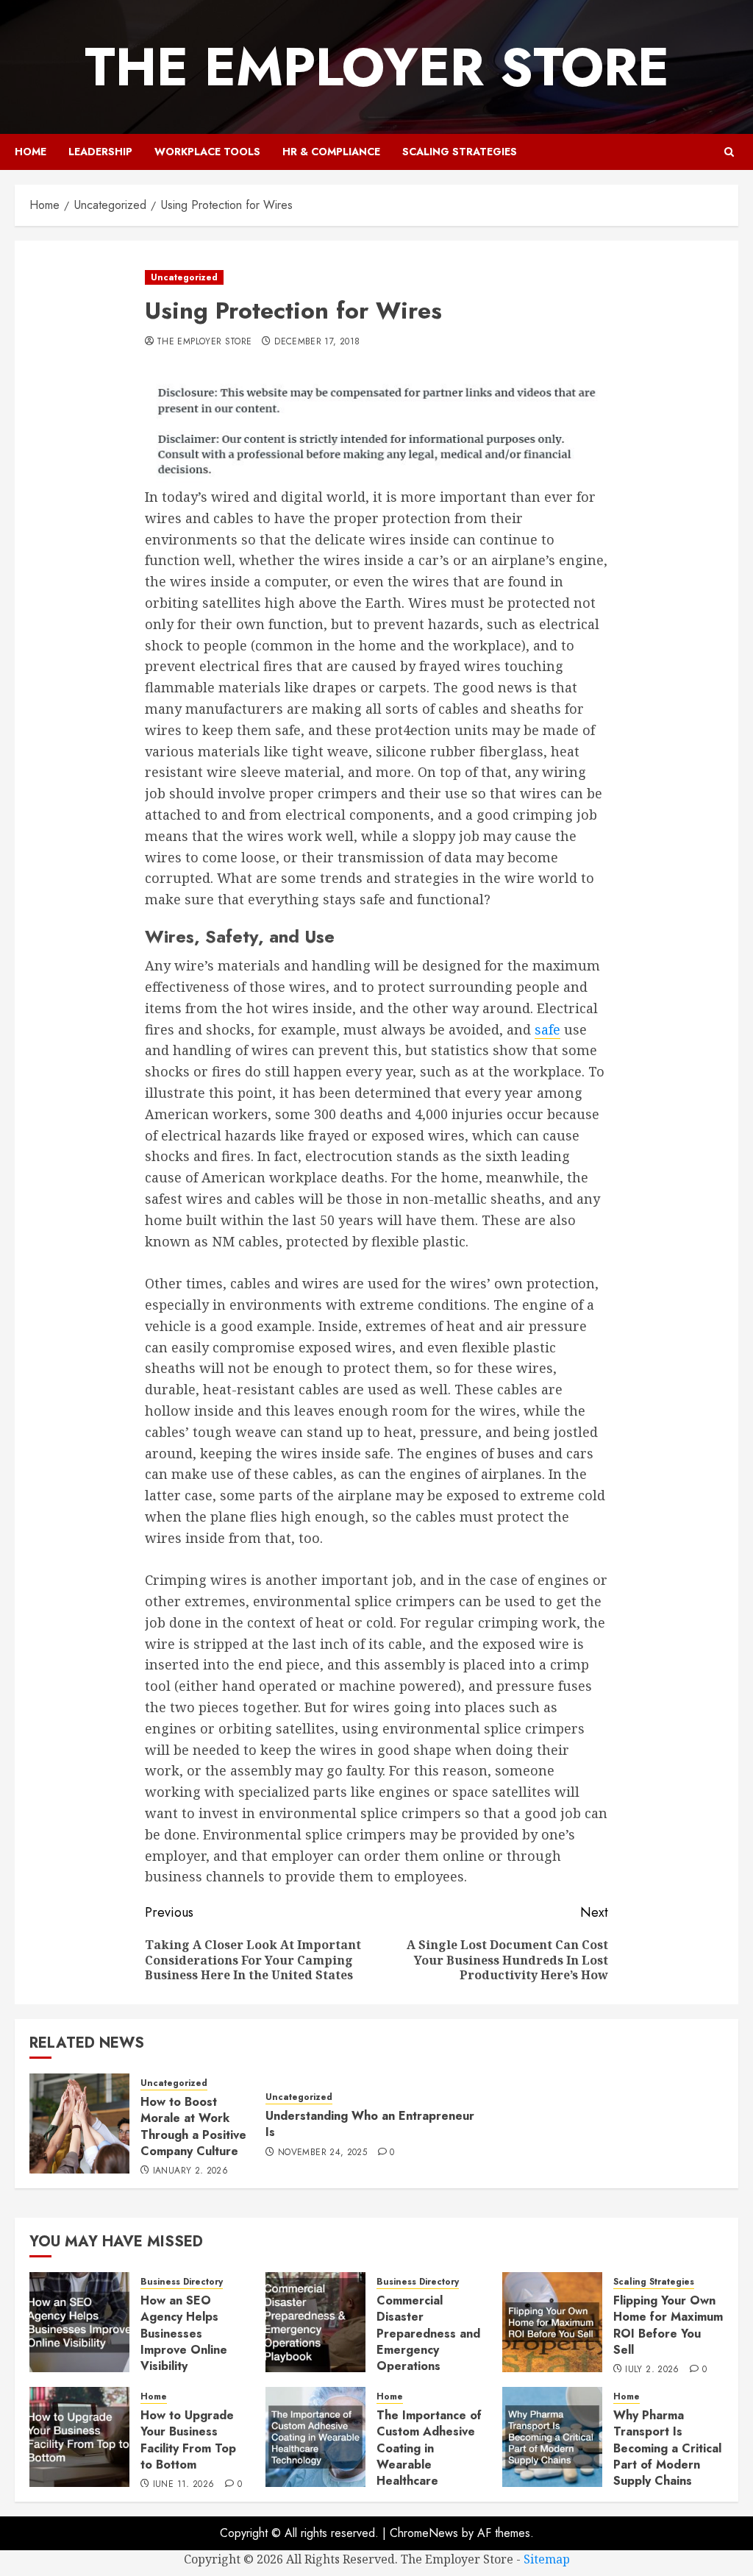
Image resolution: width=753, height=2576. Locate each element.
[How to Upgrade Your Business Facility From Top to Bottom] (79, 2437)
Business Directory (182, 2282)
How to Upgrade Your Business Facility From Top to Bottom (188, 2440)
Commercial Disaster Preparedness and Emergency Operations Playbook (428, 2342)
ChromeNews (424, 2533)
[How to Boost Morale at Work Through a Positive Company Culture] (79, 2123)
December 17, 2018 (317, 342)
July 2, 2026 (652, 2370)
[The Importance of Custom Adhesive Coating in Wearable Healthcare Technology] (315, 2437)
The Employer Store (377, 67)
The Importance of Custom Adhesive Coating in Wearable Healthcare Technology (429, 2456)
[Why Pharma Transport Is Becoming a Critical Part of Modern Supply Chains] (552, 2437)
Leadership (100, 152)
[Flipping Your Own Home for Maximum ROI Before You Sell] (552, 2322)
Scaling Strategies (460, 152)
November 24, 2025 (322, 2153)
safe (547, 1029)
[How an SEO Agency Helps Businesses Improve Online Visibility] (79, 2322)
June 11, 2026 (184, 2485)
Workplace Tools (207, 152)
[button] (729, 152)
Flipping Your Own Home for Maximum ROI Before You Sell (668, 2325)
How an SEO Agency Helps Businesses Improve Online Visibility (184, 2334)
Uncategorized (184, 277)
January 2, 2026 (190, 2171)
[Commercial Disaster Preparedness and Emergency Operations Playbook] (315, 2322)
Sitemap (547, 2559)
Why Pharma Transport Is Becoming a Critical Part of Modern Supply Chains (667, 2448)
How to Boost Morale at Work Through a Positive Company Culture (193, 2126)
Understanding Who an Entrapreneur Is (370, 2124)
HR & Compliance (331, 152)
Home (31, 152)
